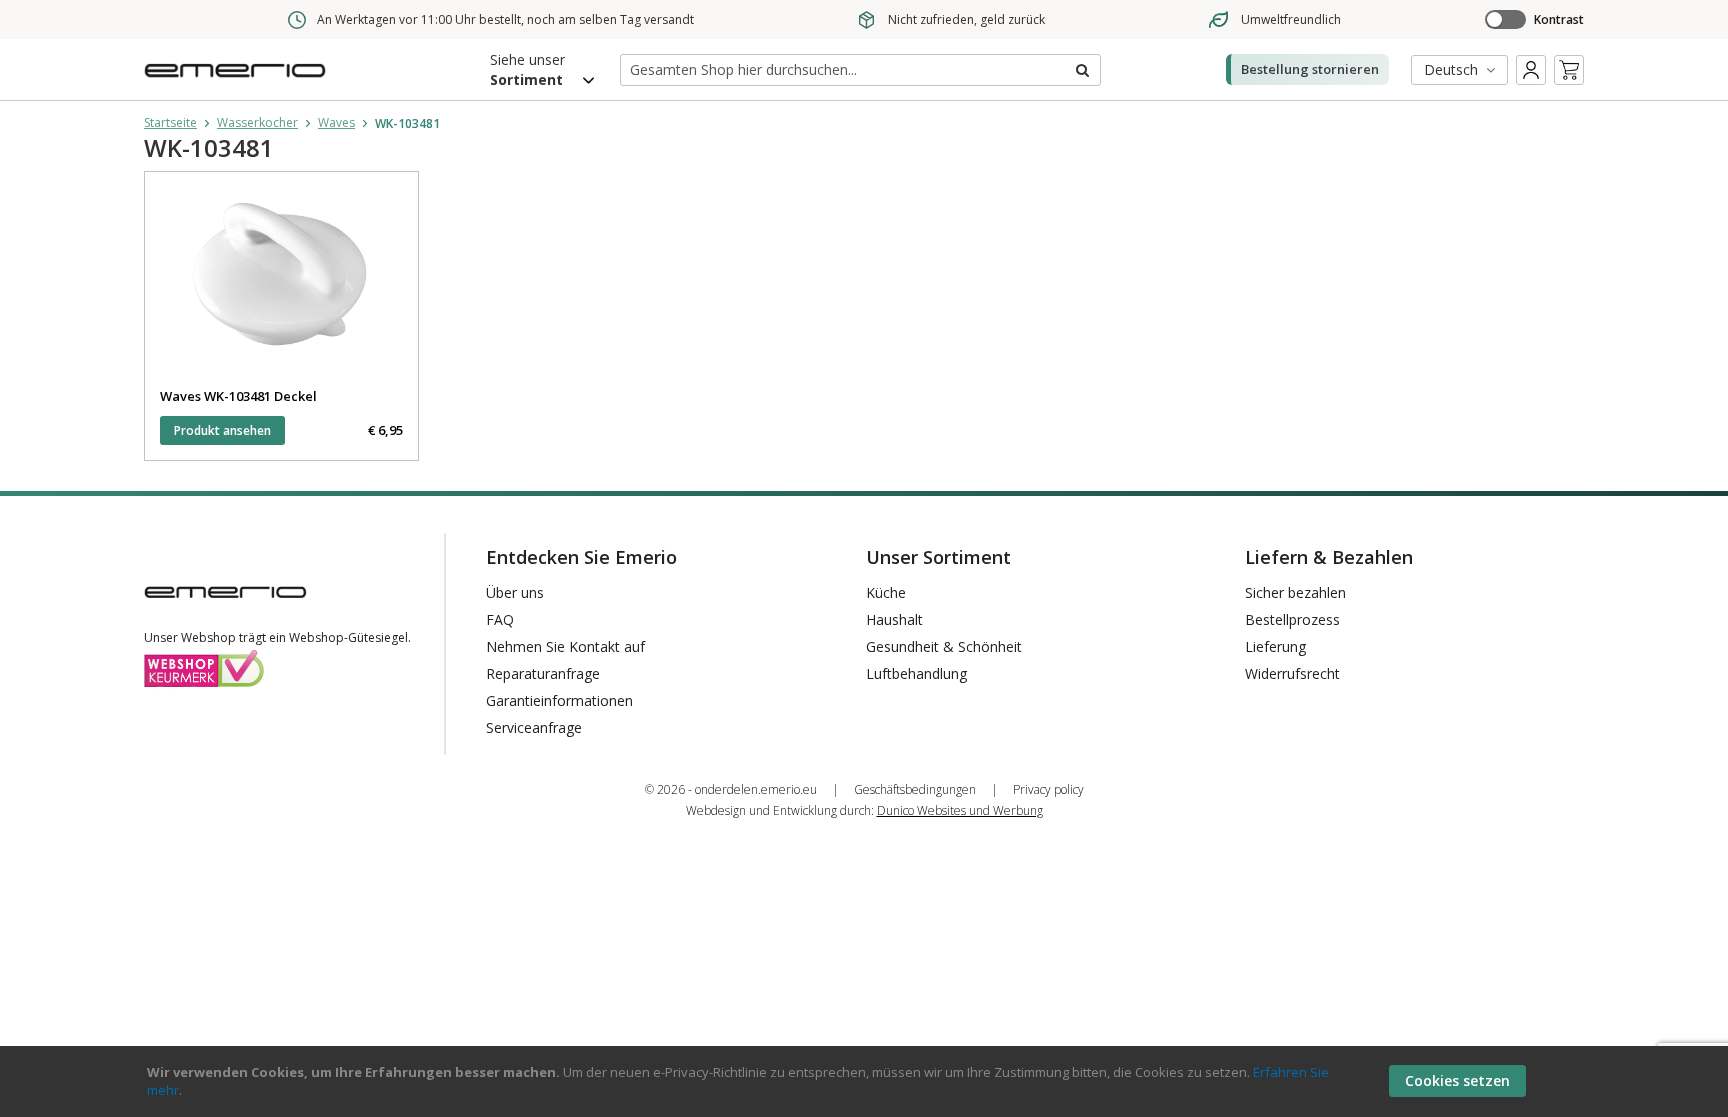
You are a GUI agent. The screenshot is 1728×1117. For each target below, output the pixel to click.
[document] (867, 1081)
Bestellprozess (1292, 619)
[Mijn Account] (1531, 70)
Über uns (515, 592)
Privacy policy (1048, 789)
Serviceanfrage (534, 727)
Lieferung (1275, 646)
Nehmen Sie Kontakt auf (565, 646)
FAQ (500, 619)
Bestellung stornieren (1310, 69)
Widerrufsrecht (1292, 673)
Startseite (170, 122)
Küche (886, 592)
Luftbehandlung (916, 673)
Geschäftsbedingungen (915, 789)
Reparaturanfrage (543, 673)
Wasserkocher (257, 122)
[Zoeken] (1081, 70)
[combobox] (860, 70)
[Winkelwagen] (1569, 70)
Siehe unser (527, 69)
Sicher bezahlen (1295, 592)
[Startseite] (239, 83)
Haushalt (894, 619)
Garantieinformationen (559, 700)
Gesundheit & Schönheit (944, 646)
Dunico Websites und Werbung (960, 810)
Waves (336, 122)
